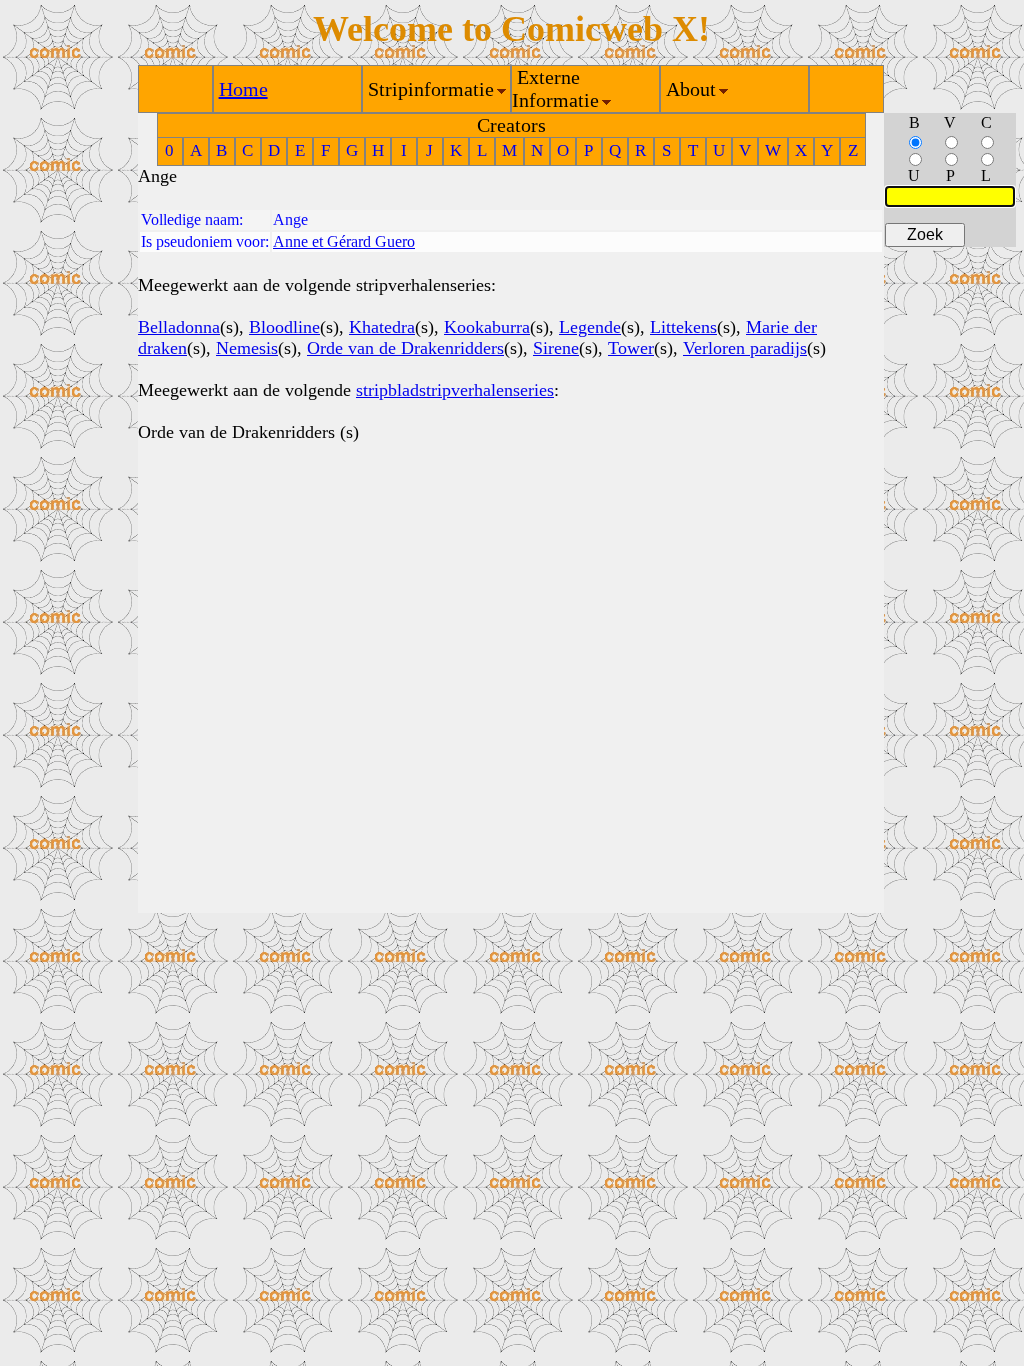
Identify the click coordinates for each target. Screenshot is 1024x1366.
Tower (631, 348)
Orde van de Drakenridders (405, 348)
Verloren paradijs (745, 348)
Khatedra (382, 327)
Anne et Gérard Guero (344, 241)
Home (243, 89)
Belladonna (179, 327)
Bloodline (284, 327)
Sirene (556, 348)
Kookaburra (487, 327)
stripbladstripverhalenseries (455, 390)
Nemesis (247, 348)
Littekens (683, 327)
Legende (590, 327)
